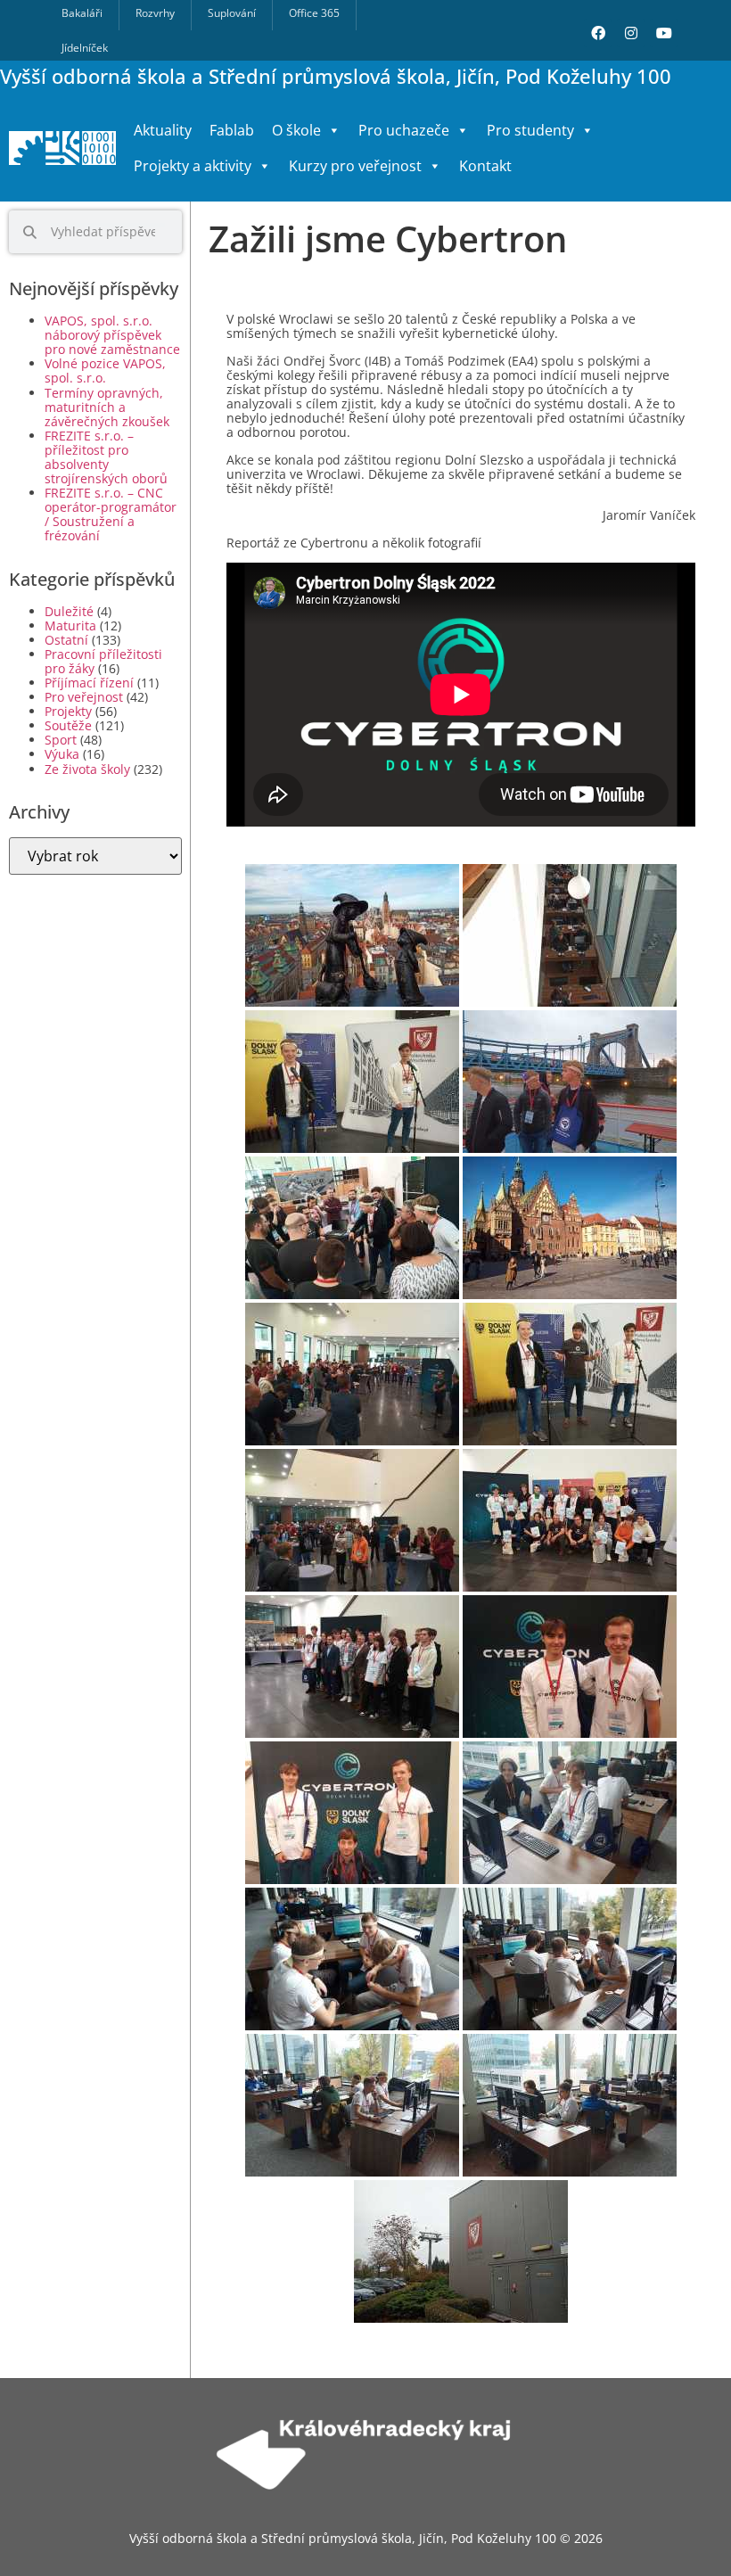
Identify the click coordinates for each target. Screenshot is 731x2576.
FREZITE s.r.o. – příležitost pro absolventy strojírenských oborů (106, 457)
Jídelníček (85, 48)
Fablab (232, 130)
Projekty (68, 711)
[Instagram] (631, 33)
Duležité (69, 611)
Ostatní (66, 640)
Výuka (62, 754)
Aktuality (163, 130)
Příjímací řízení (89, 683)
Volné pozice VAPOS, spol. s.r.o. (105, 370)
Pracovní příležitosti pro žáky (103, 661)
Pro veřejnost (84, 697)
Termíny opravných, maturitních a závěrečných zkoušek (107, 407)
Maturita (70, 625)
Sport (61, 740)
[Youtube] (664, 33)
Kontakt (485, 166)
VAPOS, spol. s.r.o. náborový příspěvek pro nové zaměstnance (112, 335)
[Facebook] (598, 33)
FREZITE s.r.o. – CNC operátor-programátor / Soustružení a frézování (111, 514)
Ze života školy (87, 769)
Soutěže (68, 725)
